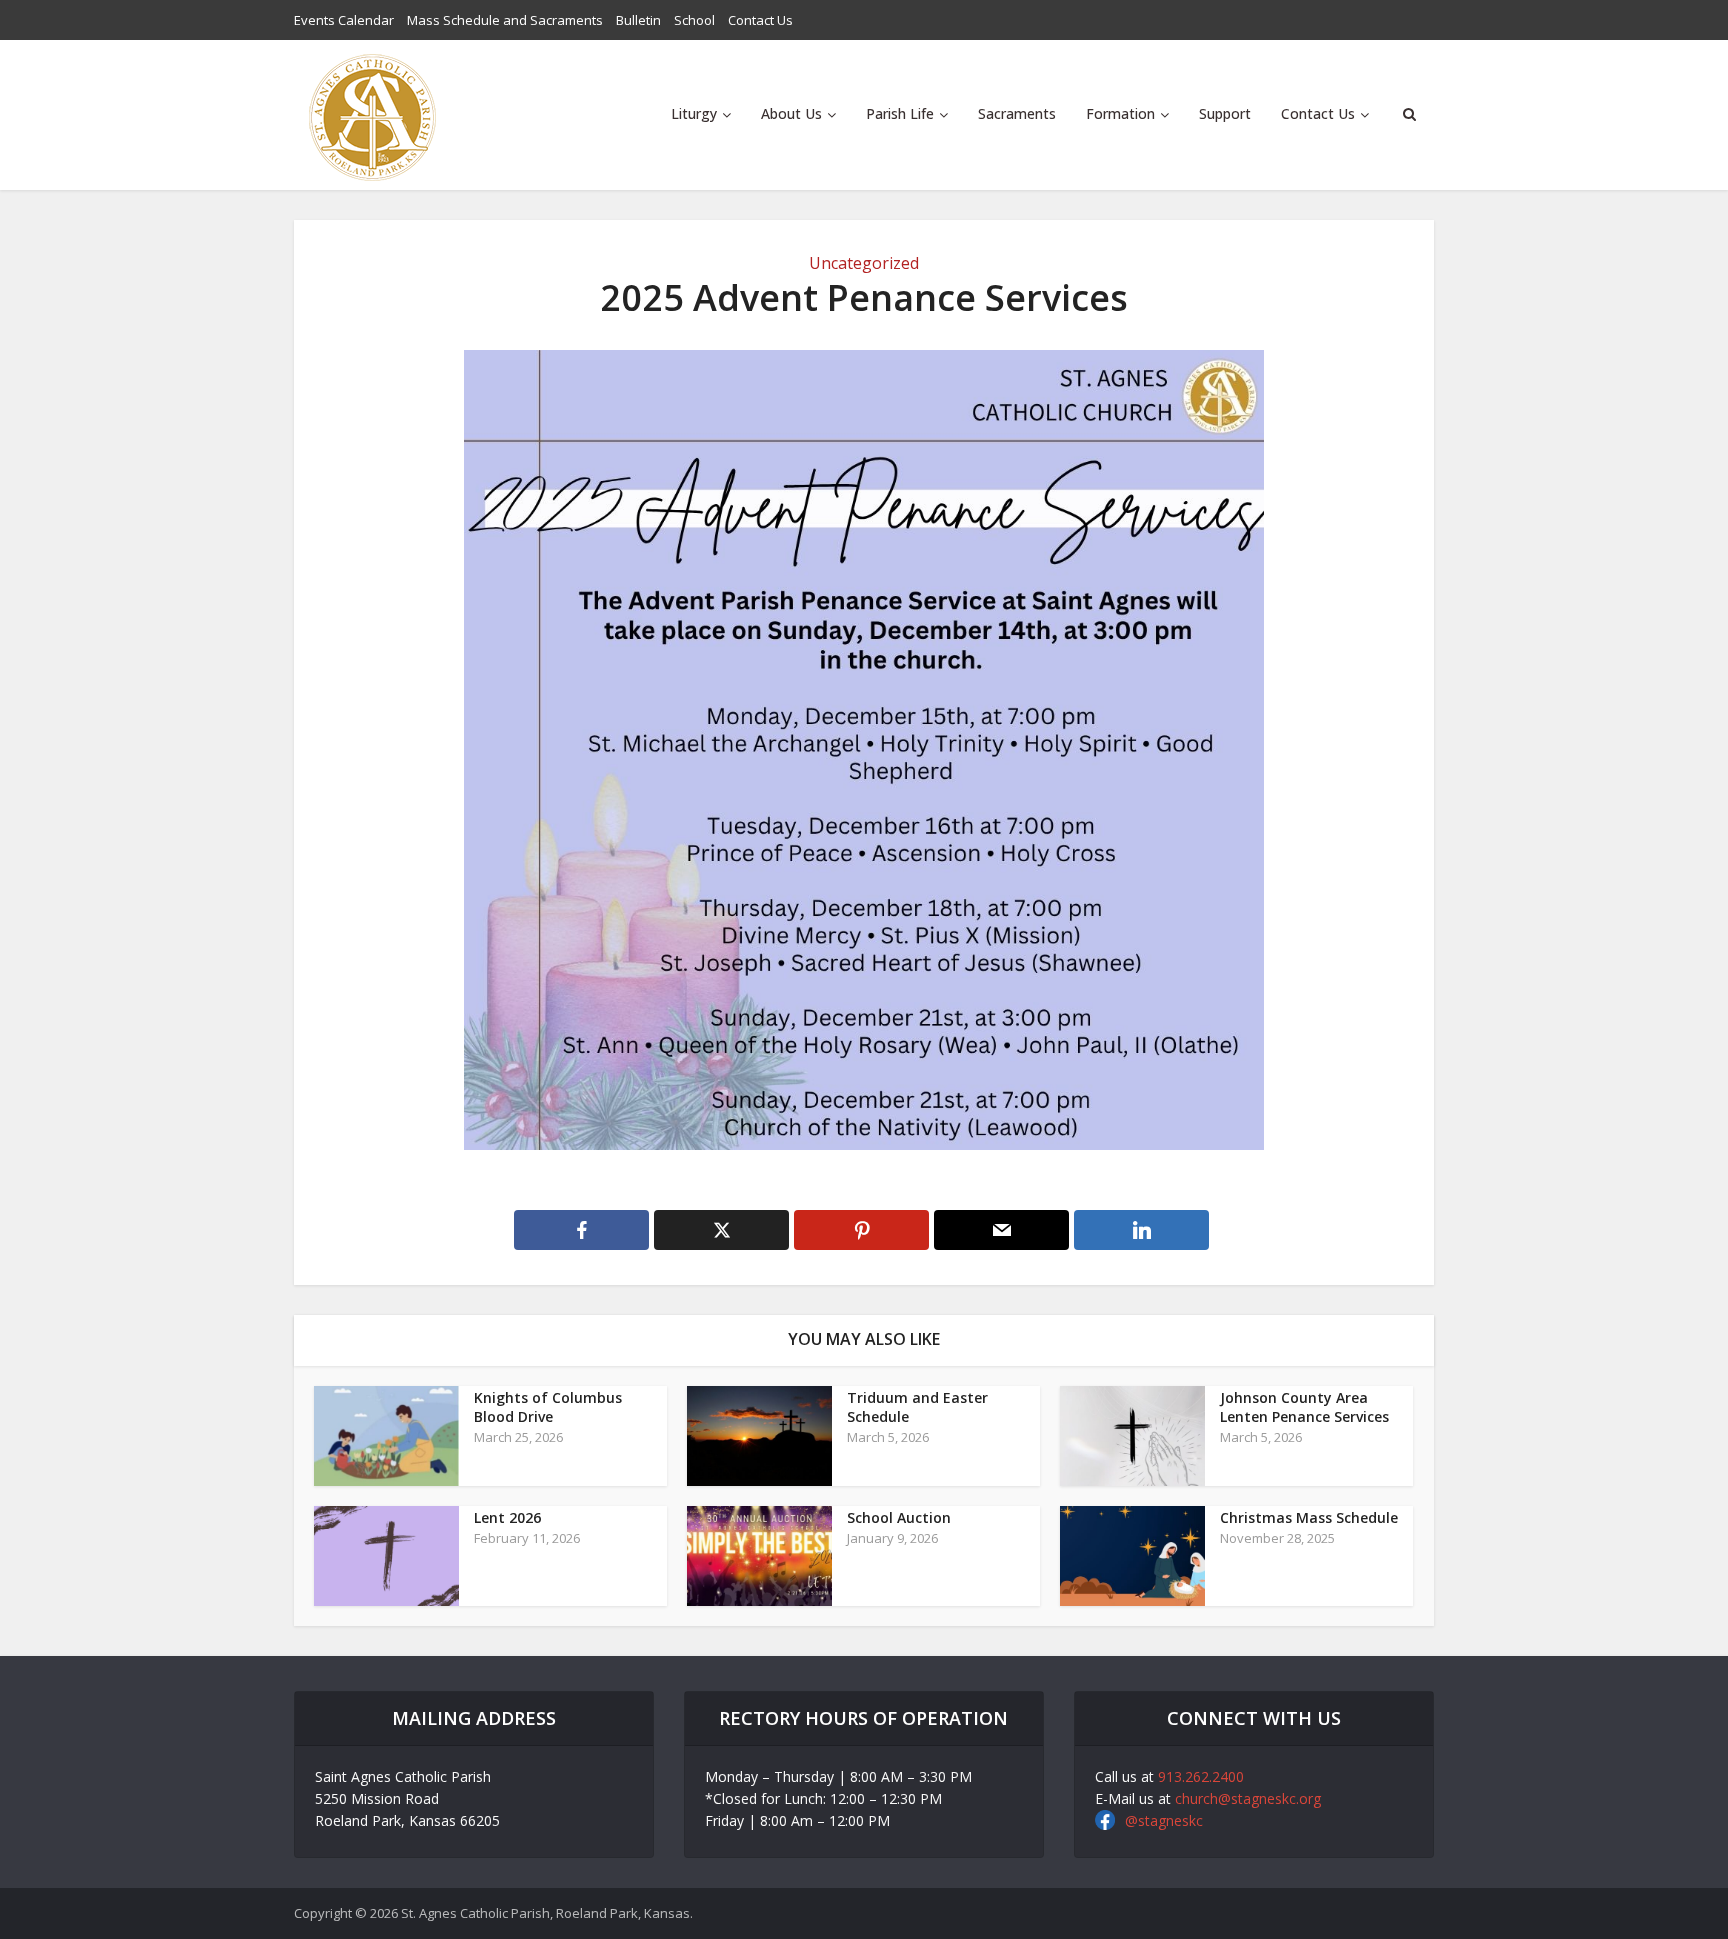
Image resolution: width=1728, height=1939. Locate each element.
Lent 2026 (507, 1517)
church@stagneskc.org (1248, 1798)
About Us (791, 113)
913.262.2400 (1201, 1776)
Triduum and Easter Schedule (917, 1407)
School (694, 20)
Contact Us (760, 20)
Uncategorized (864, 263)
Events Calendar (344, 20)
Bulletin (638, 20)
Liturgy (694, 113)
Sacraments (1017, 113)
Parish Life (900, 113)
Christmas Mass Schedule (1309, 1517)
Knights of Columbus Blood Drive (548, 1407)
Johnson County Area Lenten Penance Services (1304, 1407)
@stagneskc (1164, 1820)
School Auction (899, 1517)
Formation (1120, 113)
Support (1225, 113)
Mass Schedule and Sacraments (505, 20)
